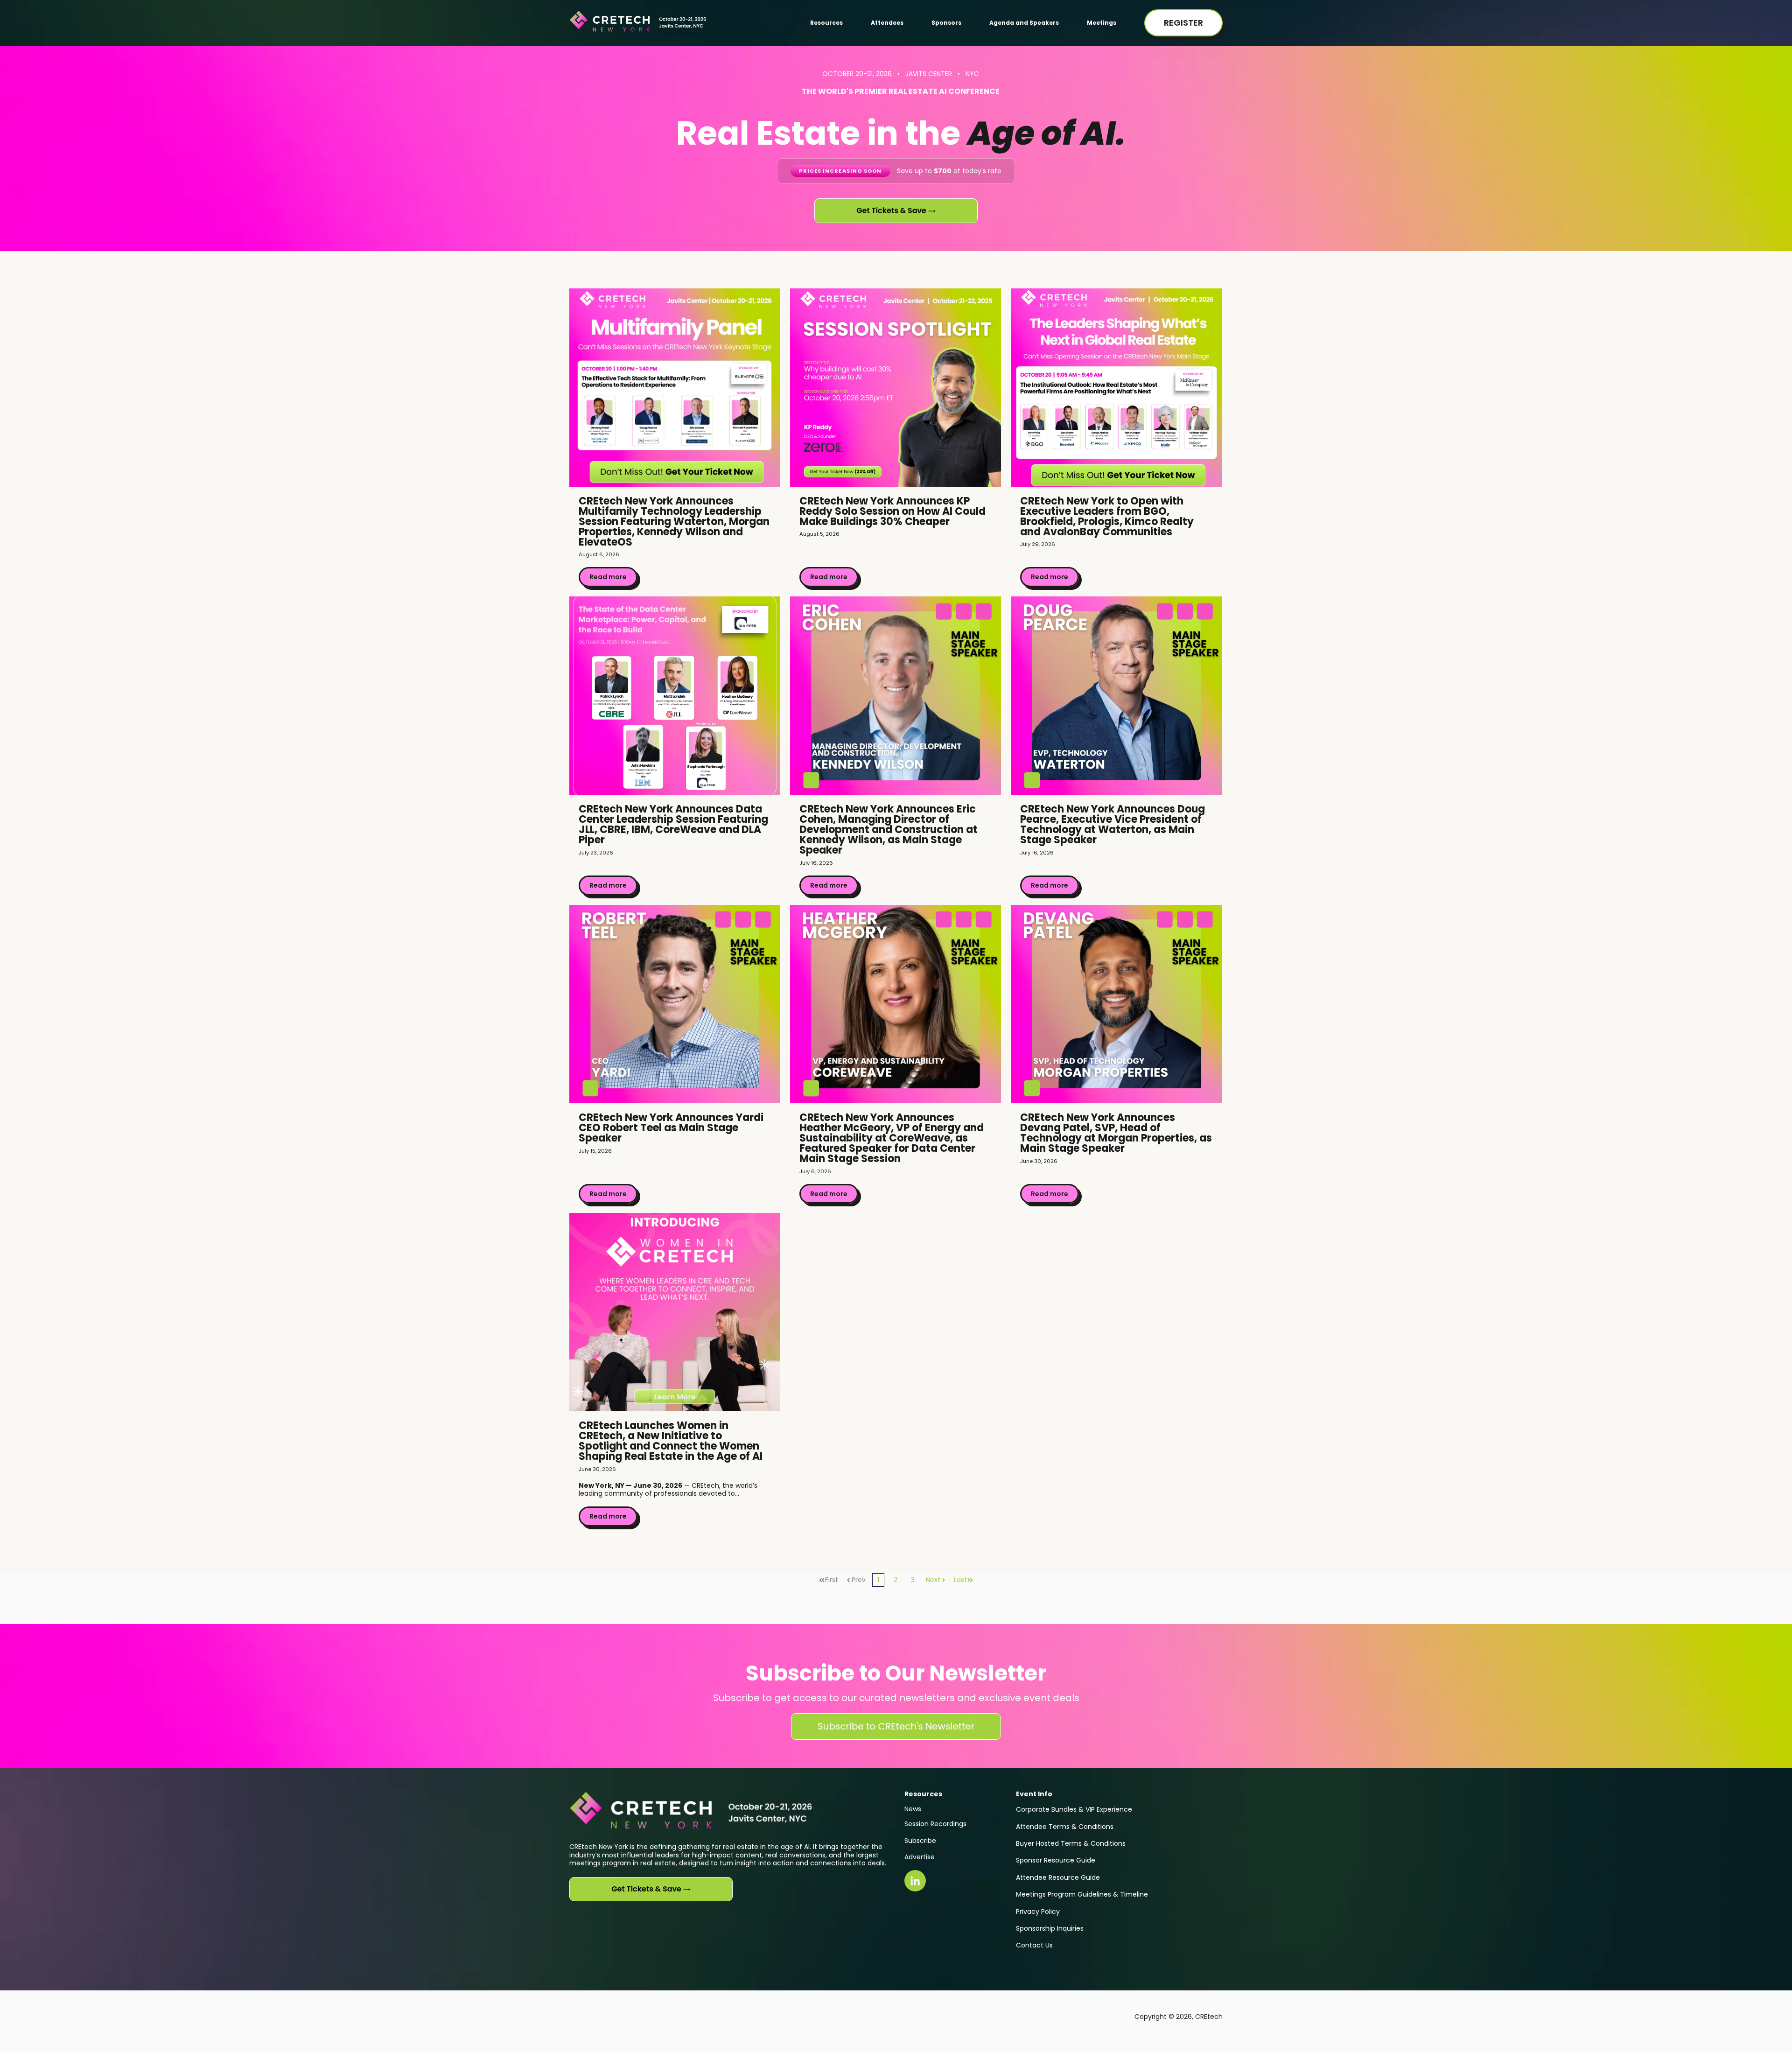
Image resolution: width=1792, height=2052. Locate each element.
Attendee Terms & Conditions (1065, 1827)
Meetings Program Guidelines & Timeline (1082, 1894)
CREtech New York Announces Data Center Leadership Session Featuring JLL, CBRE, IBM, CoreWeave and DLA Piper (673, 824)
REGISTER (1183, 23)
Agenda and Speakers (1024, 23)
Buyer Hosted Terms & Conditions (1071, 1843)
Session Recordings (935, 1824)
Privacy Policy (1038, 1912)
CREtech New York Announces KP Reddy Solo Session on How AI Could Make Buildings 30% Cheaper (892, 511)
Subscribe (920, 1841)
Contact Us (1034, 1945)
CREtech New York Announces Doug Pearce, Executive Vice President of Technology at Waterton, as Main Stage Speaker (1113, 824)
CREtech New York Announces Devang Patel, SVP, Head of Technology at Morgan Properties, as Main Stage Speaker (1116, 1133)
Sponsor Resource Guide (1056, 1860)
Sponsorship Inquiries (1050, 1928)
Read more (608, 577)
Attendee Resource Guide (1058, 1877)
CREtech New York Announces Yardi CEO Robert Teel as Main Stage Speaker (671, 1128)
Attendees (887, 23)
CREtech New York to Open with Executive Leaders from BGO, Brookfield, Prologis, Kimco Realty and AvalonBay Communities (1107, 516)
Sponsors (946, 23)
